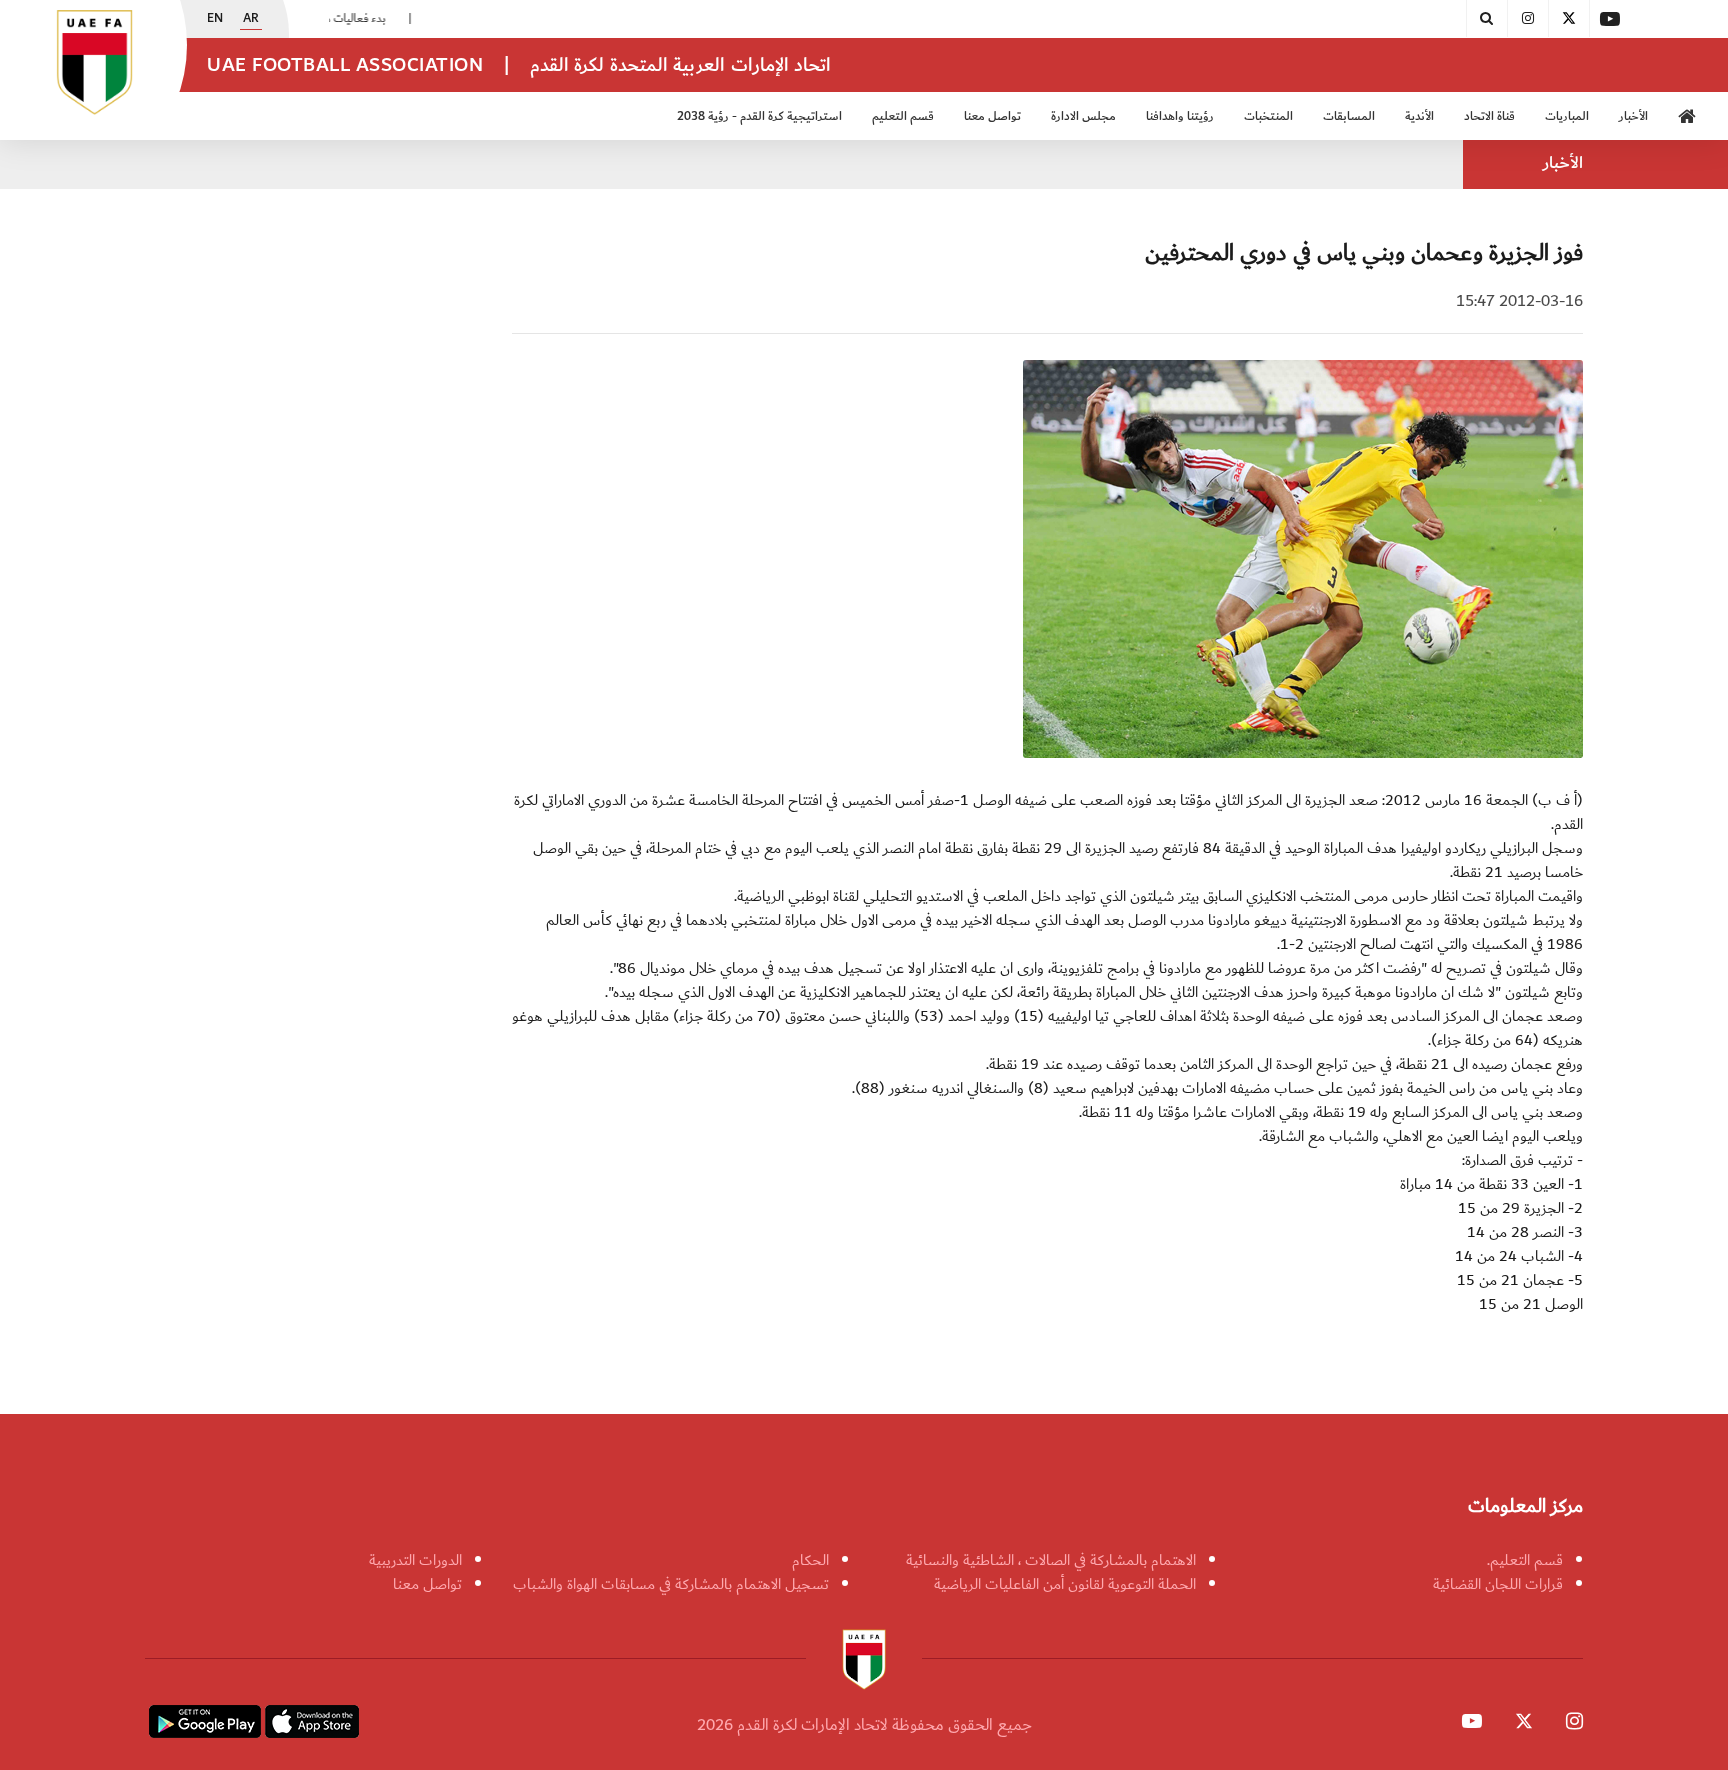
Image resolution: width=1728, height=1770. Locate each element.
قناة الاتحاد (1489, 116)
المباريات (1567, 116)
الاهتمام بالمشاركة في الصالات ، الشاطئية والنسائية (1051, 1560)
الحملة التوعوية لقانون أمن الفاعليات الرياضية (1065, 1584)
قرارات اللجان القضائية (1498, 1584)
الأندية (1419, 116)
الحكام (810, 1560)
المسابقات (1349, 116)
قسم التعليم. (1525, 1560)
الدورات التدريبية (415, 1560)
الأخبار (1633, 116)
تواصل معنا (427, 1584)
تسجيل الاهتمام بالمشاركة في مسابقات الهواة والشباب (671, 1584)
